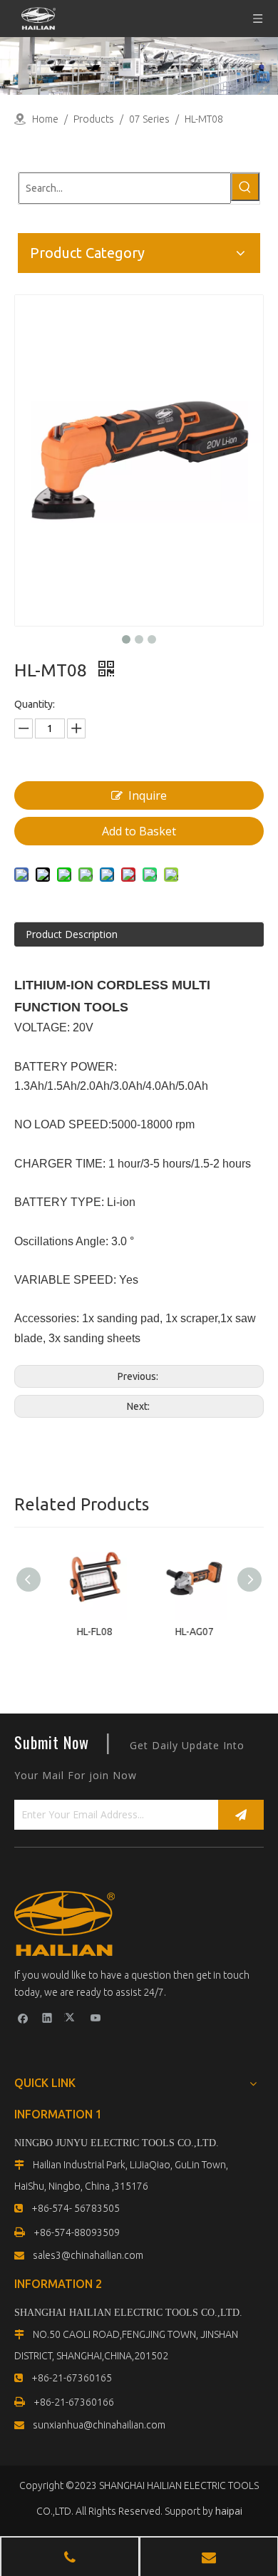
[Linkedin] (47, 2017)
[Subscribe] (241, 1815)
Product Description (72, 934)
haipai (229, 2511)
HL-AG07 (189, 1632)
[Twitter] (72, 2017)
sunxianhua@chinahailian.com (99, 2425)
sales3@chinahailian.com (88, 2255)
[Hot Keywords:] (245, 187)
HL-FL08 (89, 1632)
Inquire (148, 795)
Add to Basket (139, 831)
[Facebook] (23, 2017)
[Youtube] (96, 2017)
